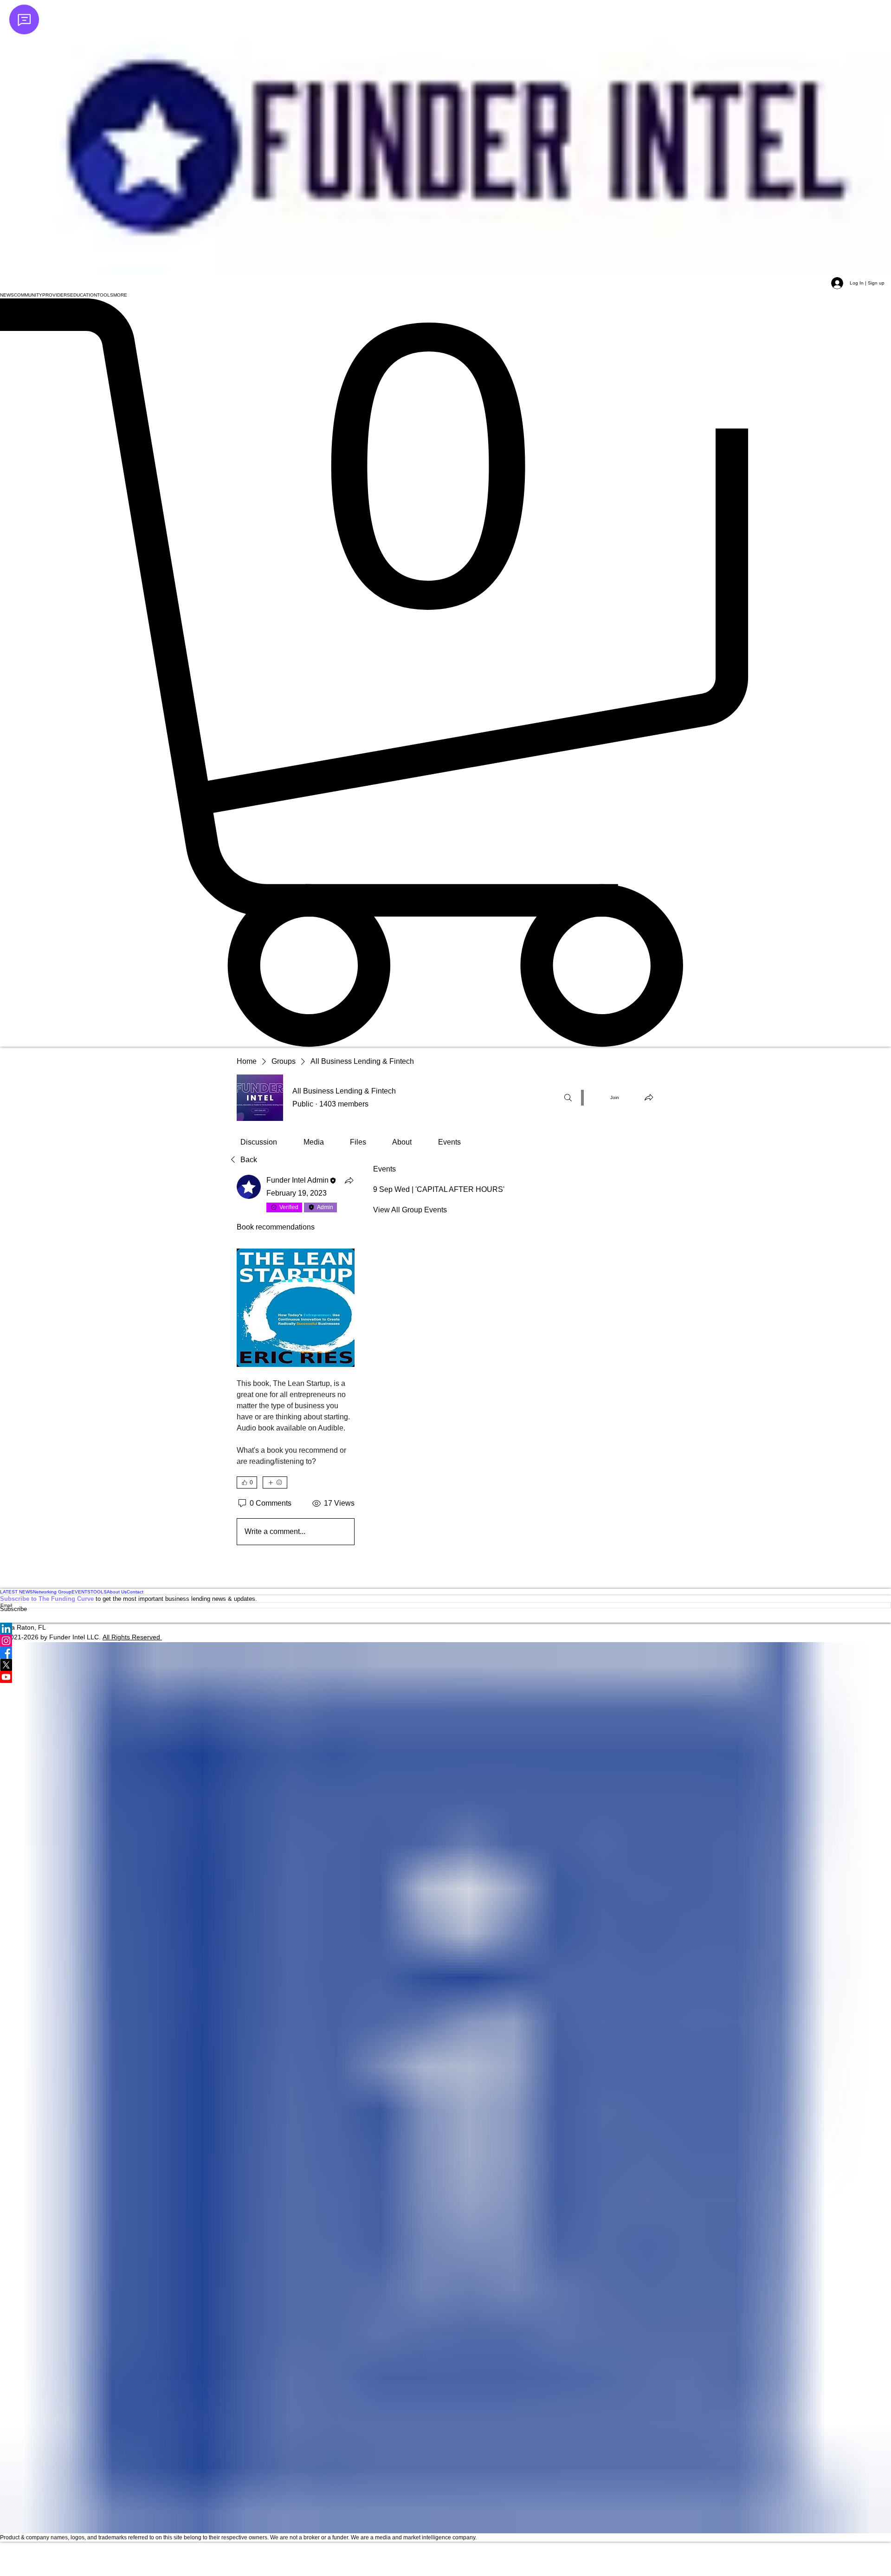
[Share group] (649, 1097)
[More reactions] (275, 1482)
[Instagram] (445, 1641)
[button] (7, 295)
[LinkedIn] (445, 1629)
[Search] (568, 1098)
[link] (259, 1142)
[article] (296, 1362)
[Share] (349, 1180)
